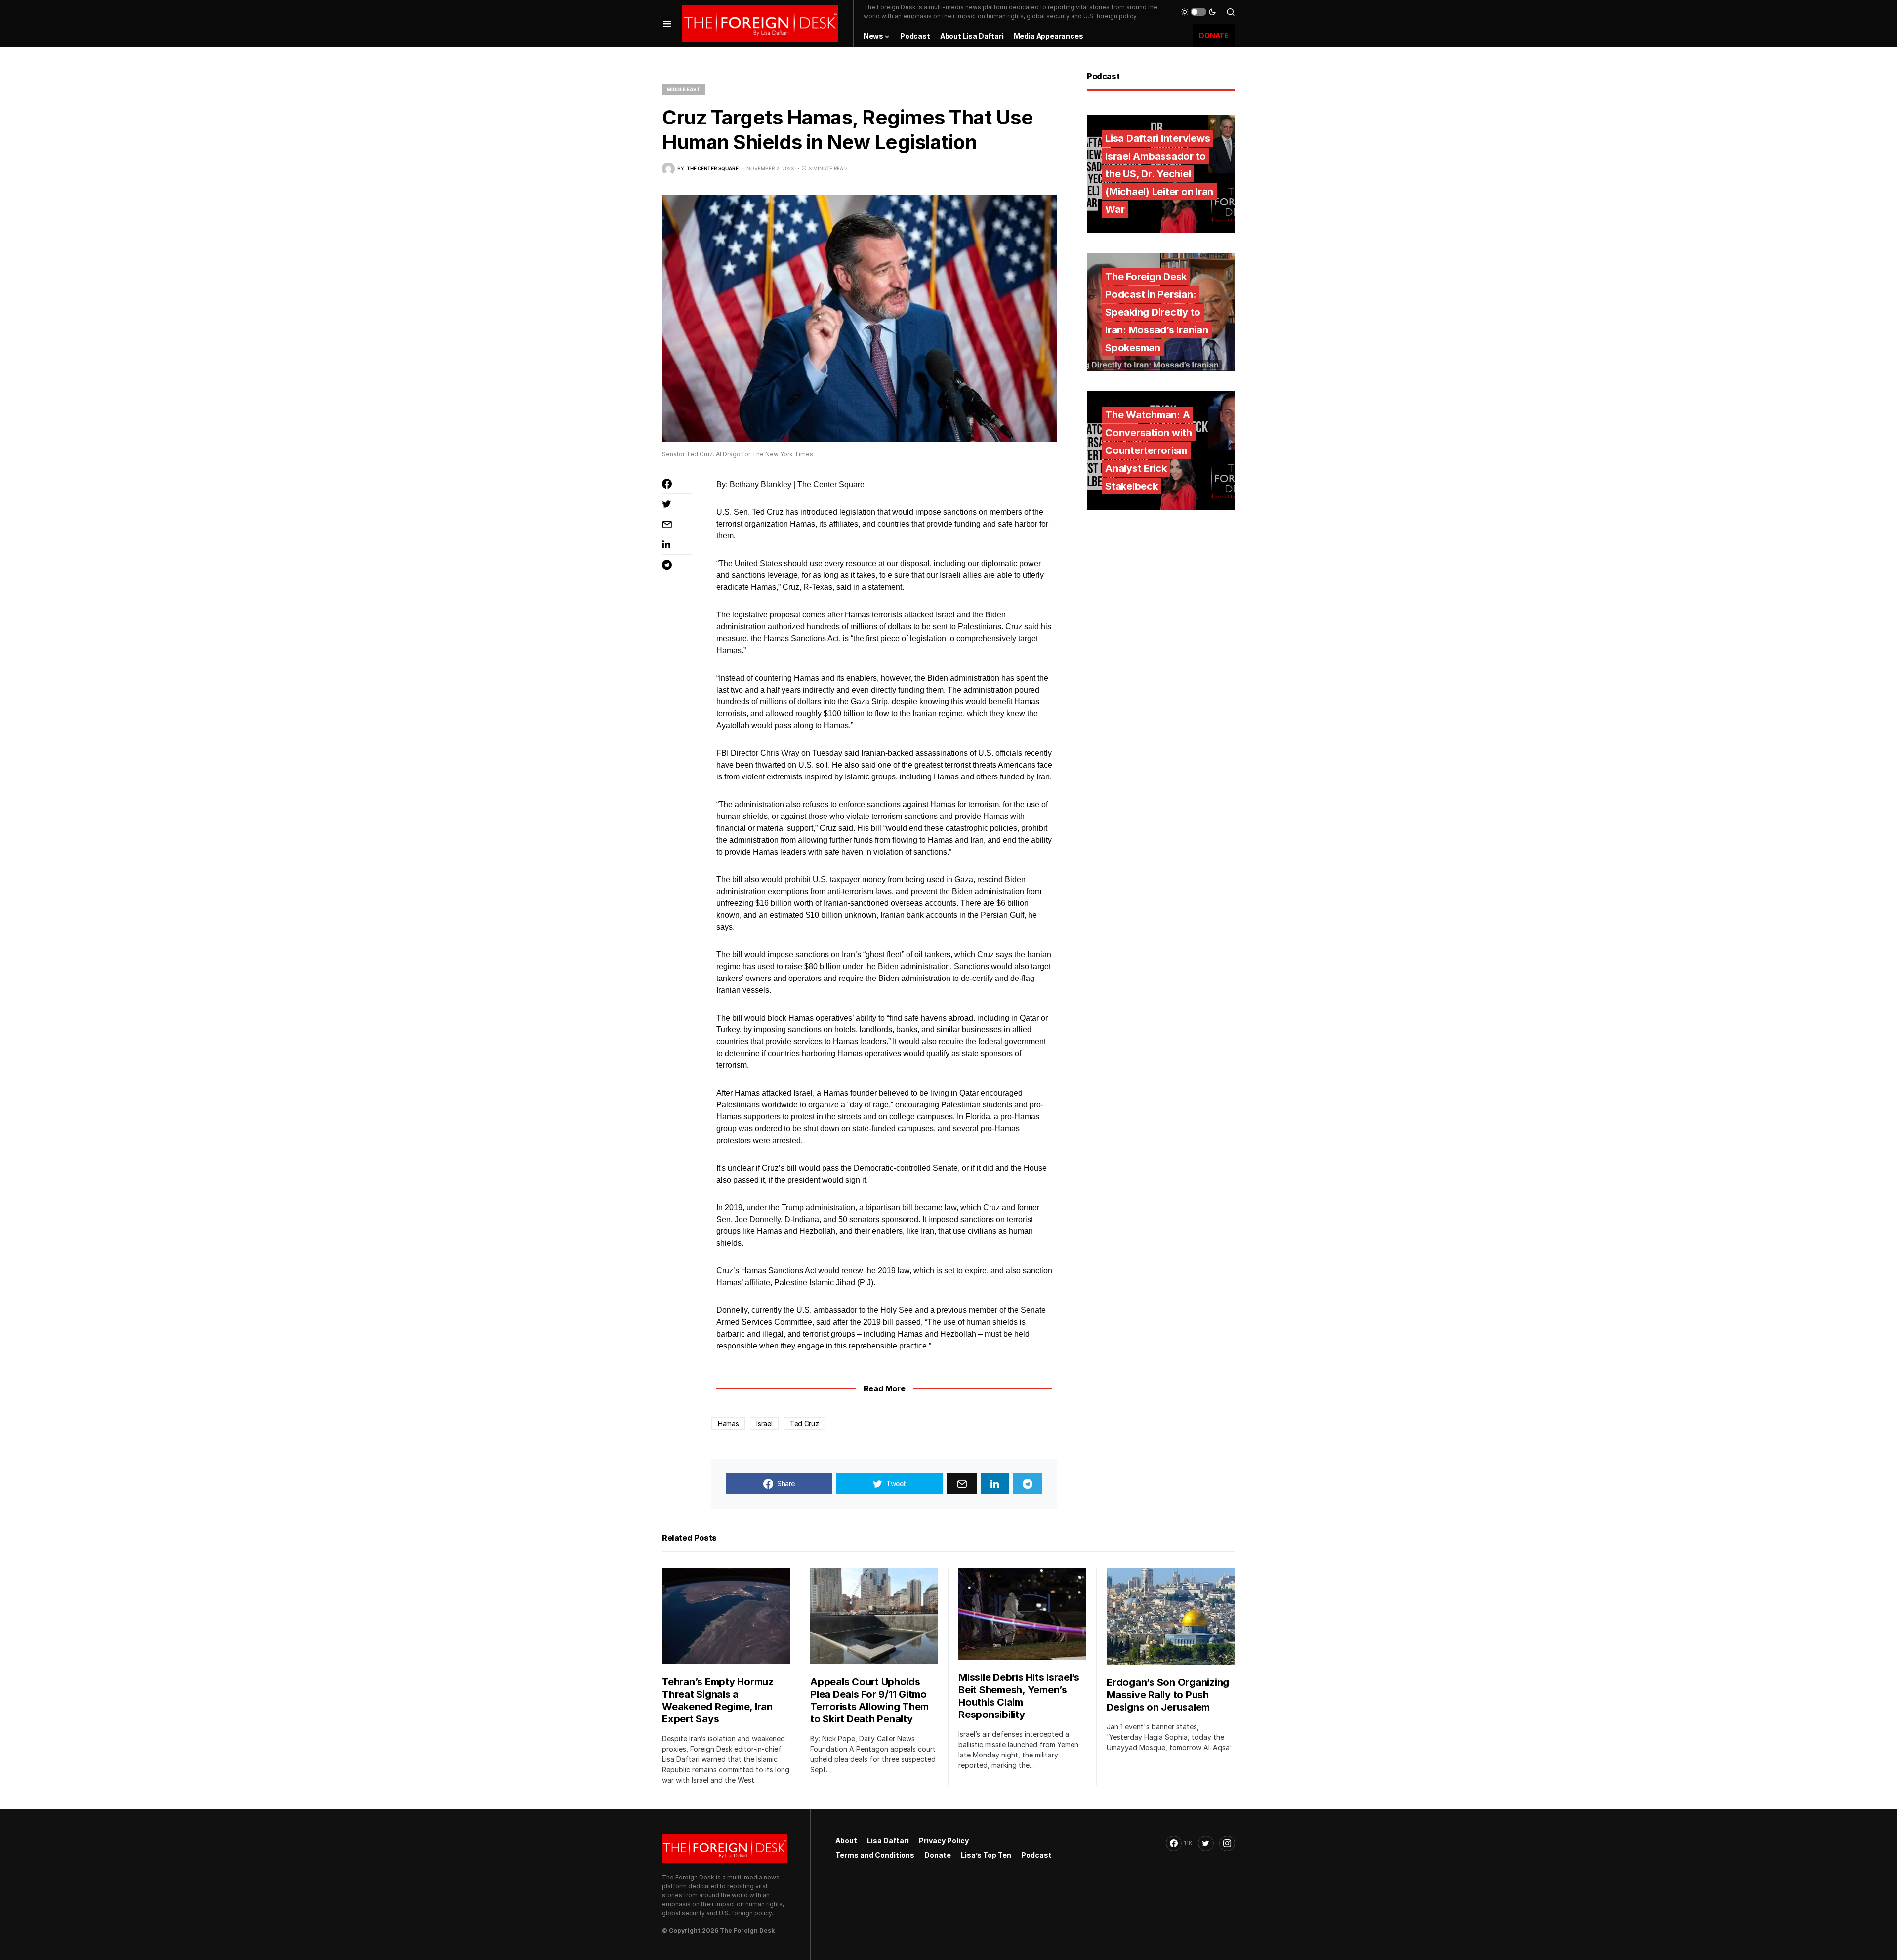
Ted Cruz (804, 1423)
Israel (764, 1423)
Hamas (728, 1423)
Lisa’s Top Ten (986, 1855)
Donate (938, 1855)
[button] (667, 23)
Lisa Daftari (888, 1841)
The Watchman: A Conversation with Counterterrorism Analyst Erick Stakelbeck (1149, 450)
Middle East (683, 89)
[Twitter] (1206, 1843)
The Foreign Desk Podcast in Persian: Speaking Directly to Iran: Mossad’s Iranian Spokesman (1157, 312)
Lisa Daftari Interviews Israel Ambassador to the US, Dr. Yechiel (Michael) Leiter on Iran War (1159, 174)
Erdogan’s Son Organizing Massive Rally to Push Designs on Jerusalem (1168, 1695)
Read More (884, 1388)
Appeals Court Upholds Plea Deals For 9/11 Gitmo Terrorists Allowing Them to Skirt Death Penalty (869, 1700)
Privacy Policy (944, 1841)
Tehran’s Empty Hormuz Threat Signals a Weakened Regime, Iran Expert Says (718, 1700)
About (846, 1841)
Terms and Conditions (875, 1855)
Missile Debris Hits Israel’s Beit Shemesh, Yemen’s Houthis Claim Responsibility (1019, 1696)
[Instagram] (1227, 1843)
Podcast (1036, 1855)
